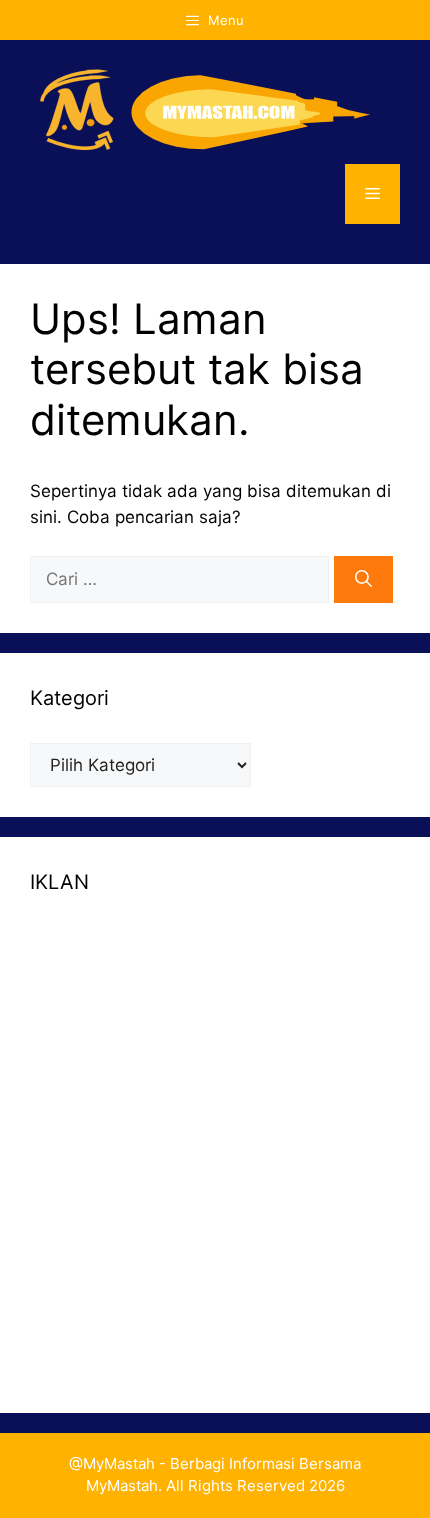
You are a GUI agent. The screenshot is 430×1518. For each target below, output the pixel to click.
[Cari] (363, 580)
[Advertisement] (215, 1142)
